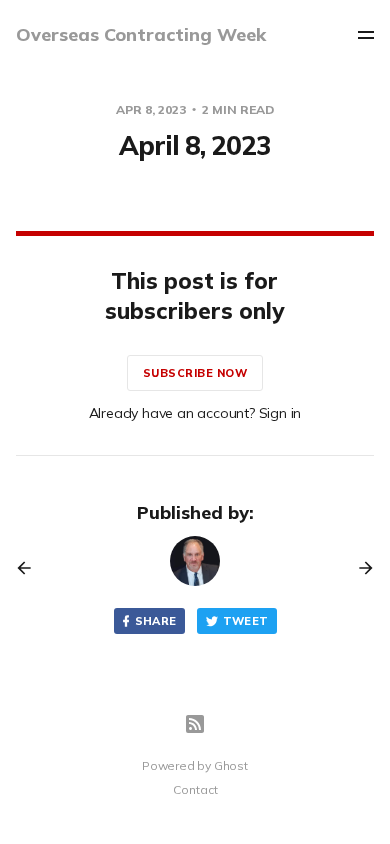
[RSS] (195, 724)
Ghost (231, 765)
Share (156, 621)
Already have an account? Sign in (195, 413)
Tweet (246, 621)
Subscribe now (195, 373)
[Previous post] (31, 568)
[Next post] (359, 568)
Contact (195, 789)
